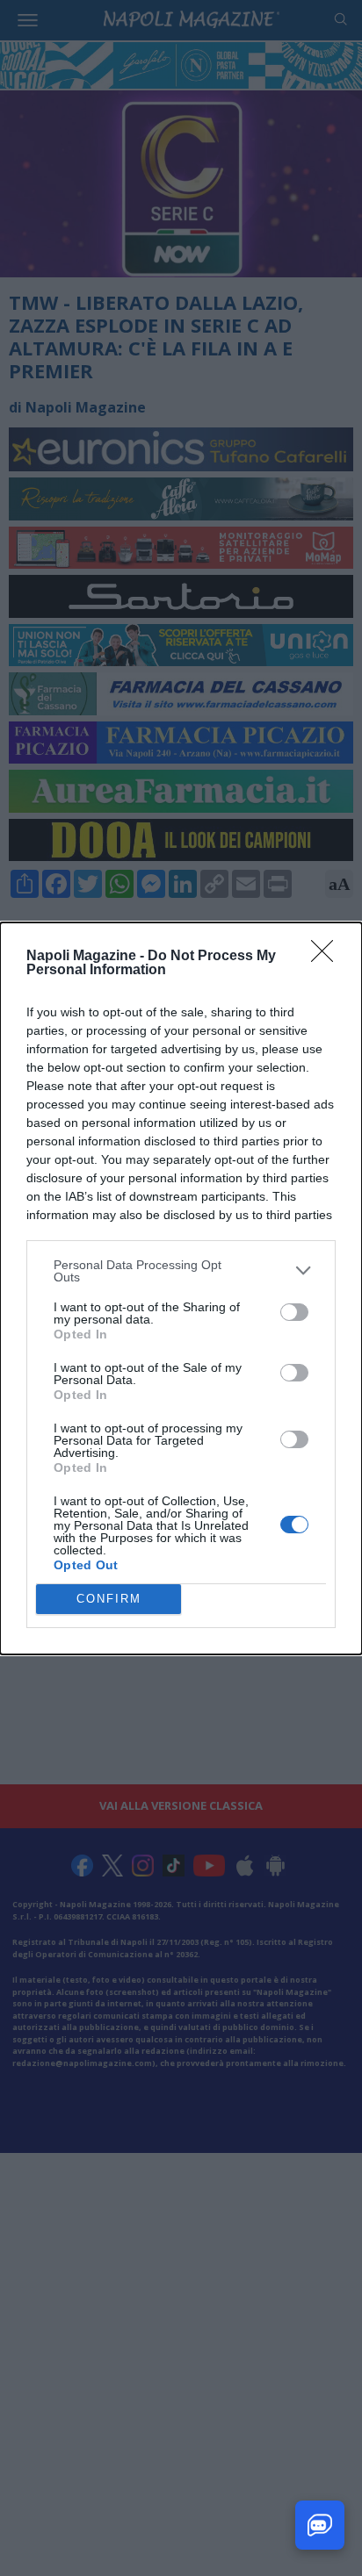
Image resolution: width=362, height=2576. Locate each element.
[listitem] (181, 1271)
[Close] (328, 957)
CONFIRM (109, 1599)
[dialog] (181, 1288)
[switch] (294, 1312)
